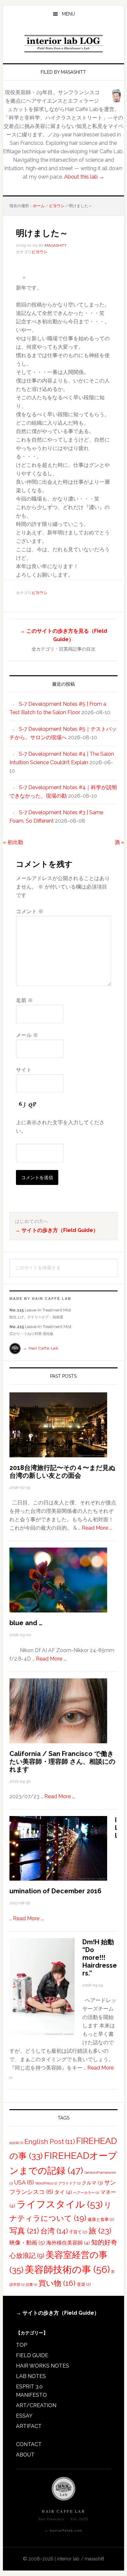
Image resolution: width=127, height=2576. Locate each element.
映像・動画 (27, 2243)
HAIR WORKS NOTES (42, 2366)
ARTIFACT (29, 2426)
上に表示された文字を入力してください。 (60, 1127)
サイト (24, 1070)
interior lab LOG (63, 44)
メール (27, 1035)
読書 (31, 2284)
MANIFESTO (31, 2395)
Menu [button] (68, 14)
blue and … (26, 1623)
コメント (30, 911)
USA (24, 2182)
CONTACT (29, 2444)
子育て (78, 2232)
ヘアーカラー (86, 2193)
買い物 (57, 2283)
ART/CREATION (36, 2405)
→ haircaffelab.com (63, 2530)
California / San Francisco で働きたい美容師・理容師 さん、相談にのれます (62, 1761)
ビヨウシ (39, 252)
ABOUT (25, 2455)
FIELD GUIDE (32, 2355)
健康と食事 (101, 2219)
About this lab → (84, 177)
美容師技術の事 (67, 2269)
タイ (63, 2192)
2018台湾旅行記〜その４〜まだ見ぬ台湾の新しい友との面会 (62, 1472)
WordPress (46, 2183)
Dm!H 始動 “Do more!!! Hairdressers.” (100, 1958)
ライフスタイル (60, 2204)
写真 (24, 2231)
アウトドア (69, 2183)
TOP (21, 2345)
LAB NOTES (31, 2376)
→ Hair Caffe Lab (41, 1348)
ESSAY (24, 2416)
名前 (24, 1000)
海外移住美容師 (68, 2243)
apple (16, 2143)
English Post (50, 2142)
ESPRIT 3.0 (29, 2387)
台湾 (54, 2231)
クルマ (92, 2183)
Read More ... (97, 1528)
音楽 (84, 2284)
